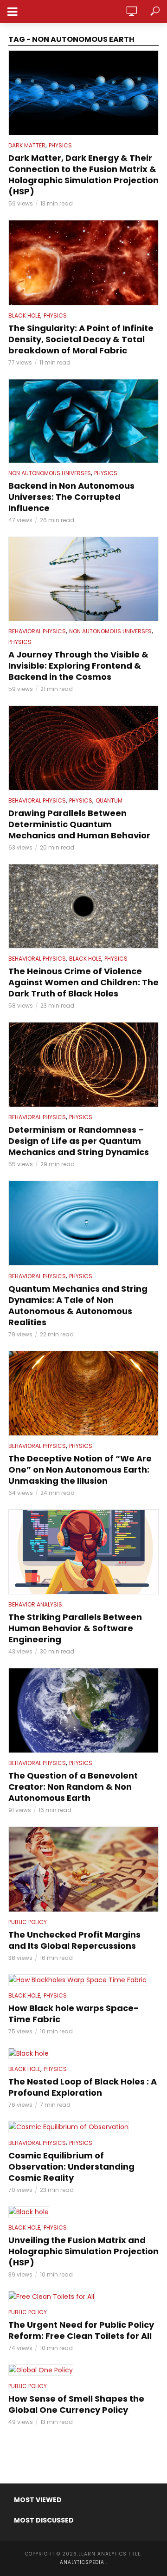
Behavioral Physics (37, 631)
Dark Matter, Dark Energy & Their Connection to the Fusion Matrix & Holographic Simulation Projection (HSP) (83, 175)
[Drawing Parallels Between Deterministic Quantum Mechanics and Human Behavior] (83, 748)
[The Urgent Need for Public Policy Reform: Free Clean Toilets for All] (83, 2297)
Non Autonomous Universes (50, 473)
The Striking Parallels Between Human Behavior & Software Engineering (75, 1628)
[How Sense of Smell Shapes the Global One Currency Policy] (83, 2370)
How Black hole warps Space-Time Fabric (74, 2014)
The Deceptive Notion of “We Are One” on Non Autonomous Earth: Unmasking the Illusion (80, 1470)
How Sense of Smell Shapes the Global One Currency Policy (76, 2404)
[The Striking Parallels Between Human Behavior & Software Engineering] (83, 1552)
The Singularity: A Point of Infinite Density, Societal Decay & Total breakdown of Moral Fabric (81, 339)
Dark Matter (27, 145)
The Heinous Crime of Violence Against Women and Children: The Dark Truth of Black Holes (83, 983)
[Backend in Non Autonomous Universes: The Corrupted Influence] (83, 421)
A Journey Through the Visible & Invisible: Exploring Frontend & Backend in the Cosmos (78, 666)
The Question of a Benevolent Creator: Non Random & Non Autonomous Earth (73, 1787)
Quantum (109, 800)
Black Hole (24, 315)
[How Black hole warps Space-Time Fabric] (83, 1980)
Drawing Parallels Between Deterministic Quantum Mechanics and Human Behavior (79, 824)
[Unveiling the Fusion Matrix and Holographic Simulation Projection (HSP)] (83, 2212)
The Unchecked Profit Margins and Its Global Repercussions (74, 1940)
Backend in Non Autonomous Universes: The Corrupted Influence (71, 497)
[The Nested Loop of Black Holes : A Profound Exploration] (83, 2053)
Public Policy (28, 1922)
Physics (60, 145)
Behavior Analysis (35, 1604)
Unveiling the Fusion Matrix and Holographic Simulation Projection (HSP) (83, 2251)
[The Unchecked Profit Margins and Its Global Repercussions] (83, 1869)
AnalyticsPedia (84, 12)
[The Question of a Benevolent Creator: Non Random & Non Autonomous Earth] (83, 1710)
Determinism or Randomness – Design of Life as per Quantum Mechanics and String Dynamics (79, 1141)
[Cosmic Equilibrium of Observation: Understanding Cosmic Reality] (83, 2127)
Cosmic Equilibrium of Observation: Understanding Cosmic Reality (71, 2167)
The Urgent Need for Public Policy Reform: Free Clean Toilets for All (81, 2330)
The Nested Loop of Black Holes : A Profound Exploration (83, 2087)
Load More (83, 2445)
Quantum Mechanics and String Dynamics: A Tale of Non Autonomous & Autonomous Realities (78, 1306)
